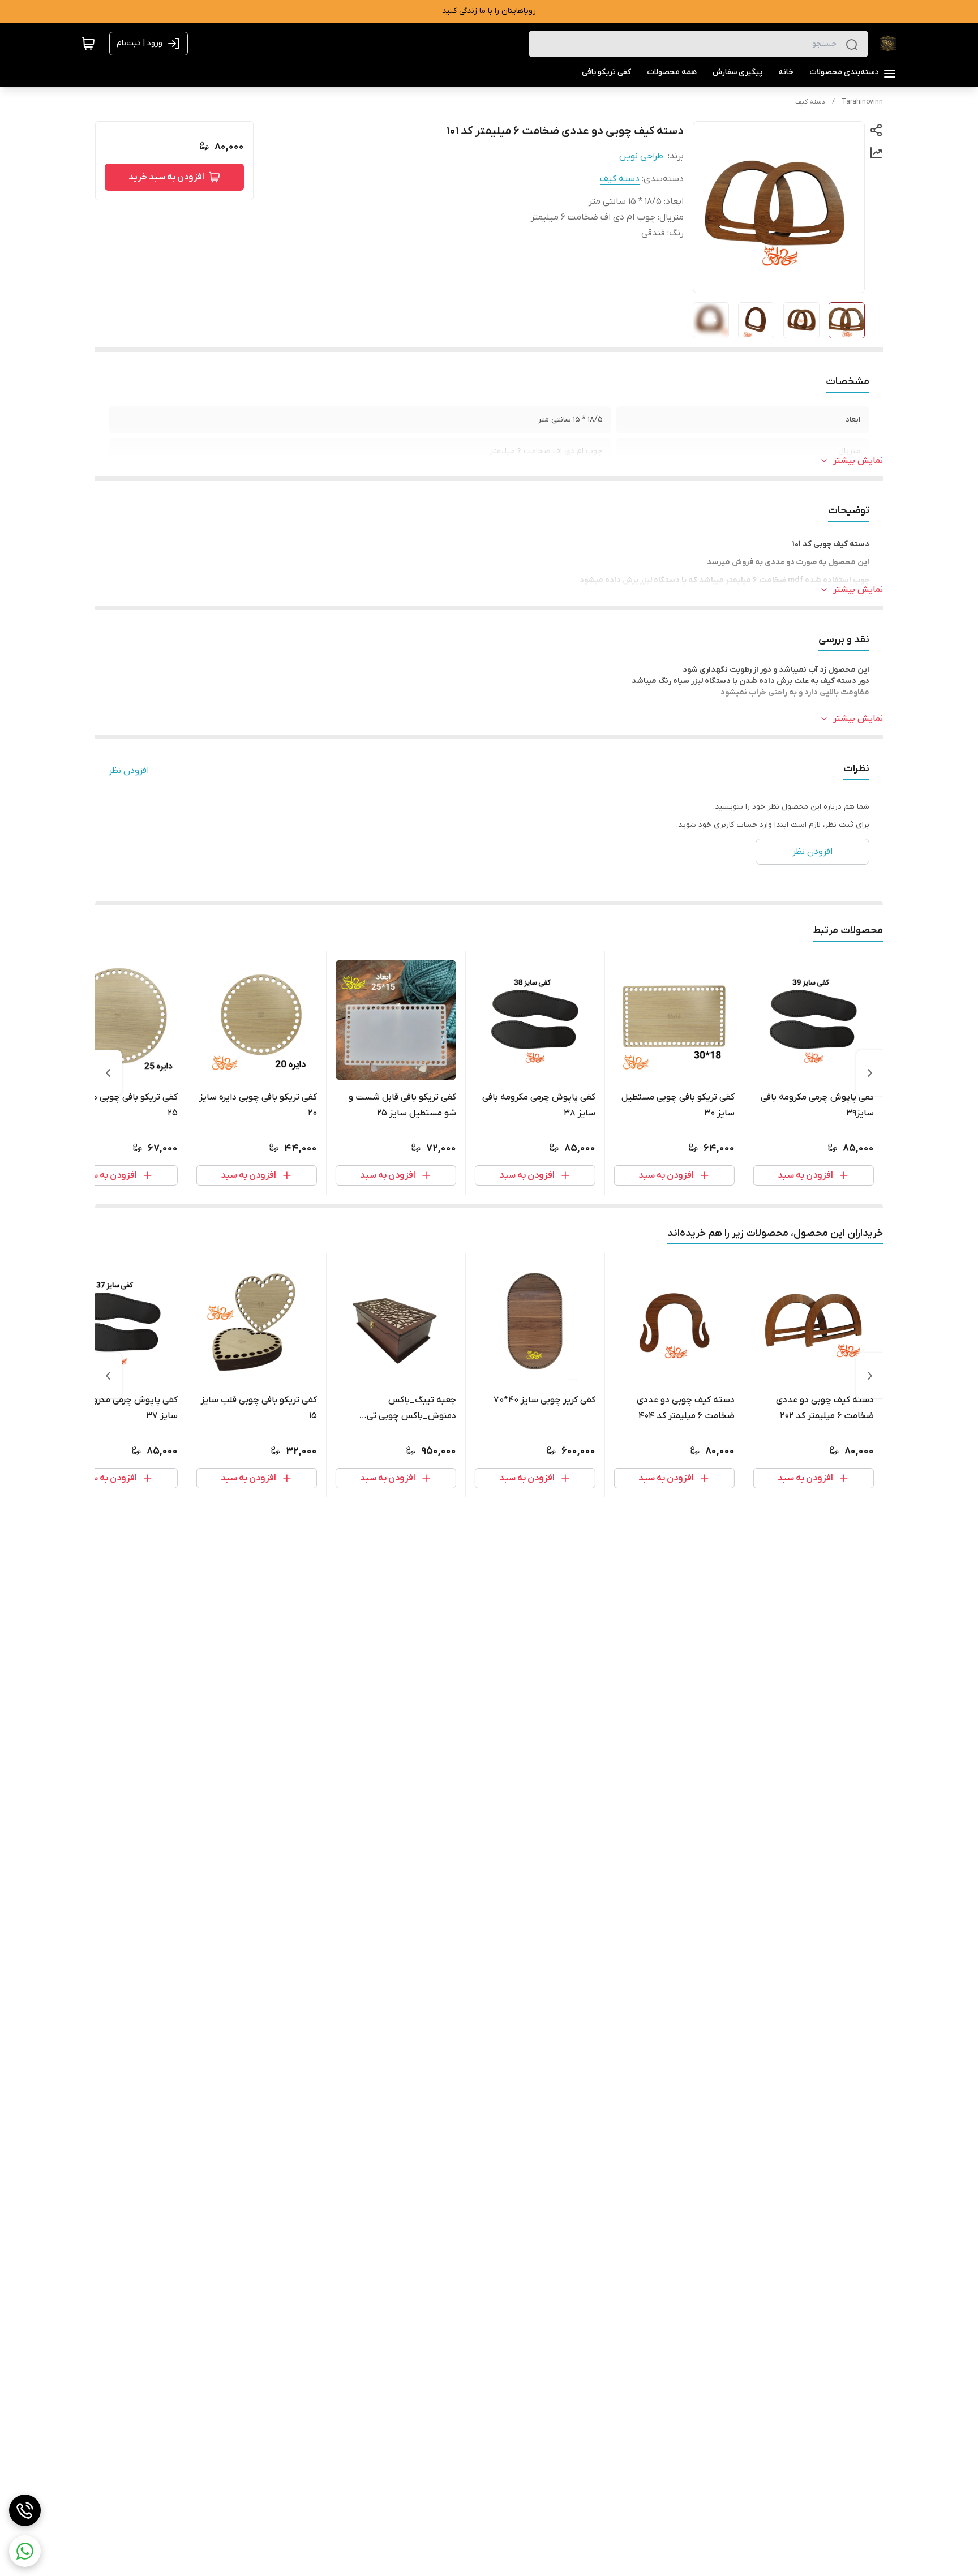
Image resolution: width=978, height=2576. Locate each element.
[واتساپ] (25, 2551)
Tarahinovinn (862, 102)
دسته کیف (810, 102)
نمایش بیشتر (858, 461)
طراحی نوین (641, 156)
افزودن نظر (129, 771)
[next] (108, 1073)
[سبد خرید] (88, 44)
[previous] (870, 1073)
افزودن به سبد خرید (166, 177)
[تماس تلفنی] (25, 2510)
